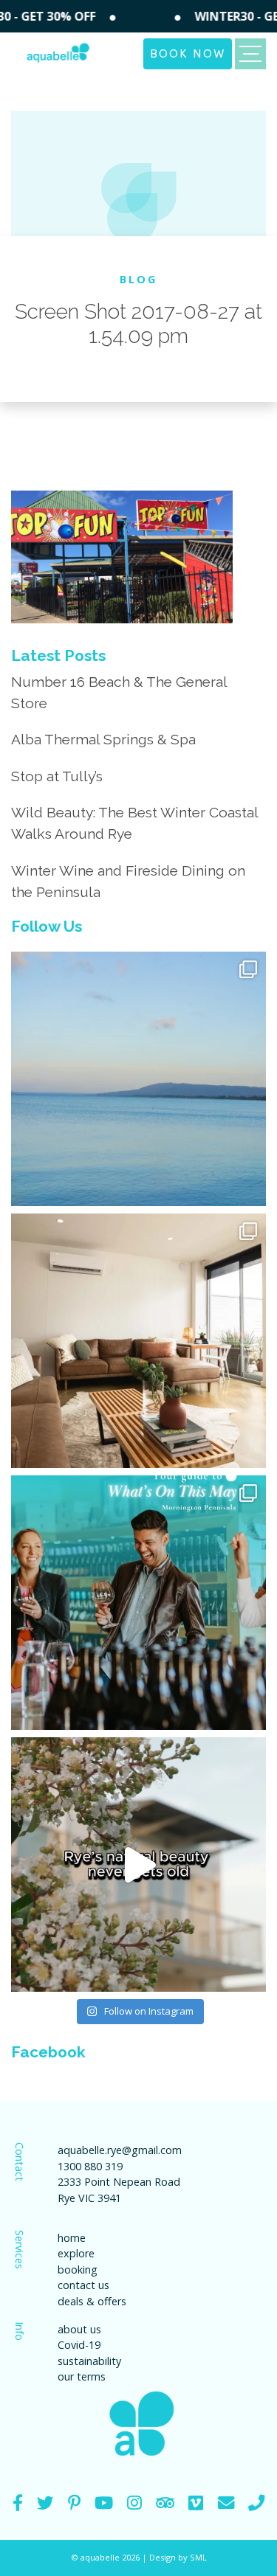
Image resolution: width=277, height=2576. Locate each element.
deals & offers (92, 2301)
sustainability (89, 2361)
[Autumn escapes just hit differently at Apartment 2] (138, 1341)
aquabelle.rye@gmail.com (120, 2150)
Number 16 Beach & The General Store (119, 692)
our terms (82, 2376)
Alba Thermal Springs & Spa (103, 739)
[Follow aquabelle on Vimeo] (196, 2503)
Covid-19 (79, 2345)
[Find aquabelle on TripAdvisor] (165, 2503)
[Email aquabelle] (226, 2503)
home (72, 2238)
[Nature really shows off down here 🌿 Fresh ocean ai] (138, 1865)
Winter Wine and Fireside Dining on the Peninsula (128, 881)
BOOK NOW (188, 52)
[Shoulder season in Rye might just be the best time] (138, 1079)
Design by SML (178, 2557)
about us (79, 2329)
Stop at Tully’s (57, 776)
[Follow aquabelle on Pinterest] (74, 2503)
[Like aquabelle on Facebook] (18, 2503)
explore (76, 2253)
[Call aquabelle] (256, 2503)
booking (78, 2269)
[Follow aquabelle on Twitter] (45, 2503)
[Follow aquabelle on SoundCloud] (104, 2503)
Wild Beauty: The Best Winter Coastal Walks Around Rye (134, 823)
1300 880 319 (90, 2166)
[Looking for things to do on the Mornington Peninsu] (138, 1603)
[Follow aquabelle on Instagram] (134, 2503)
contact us (83, 2285)
